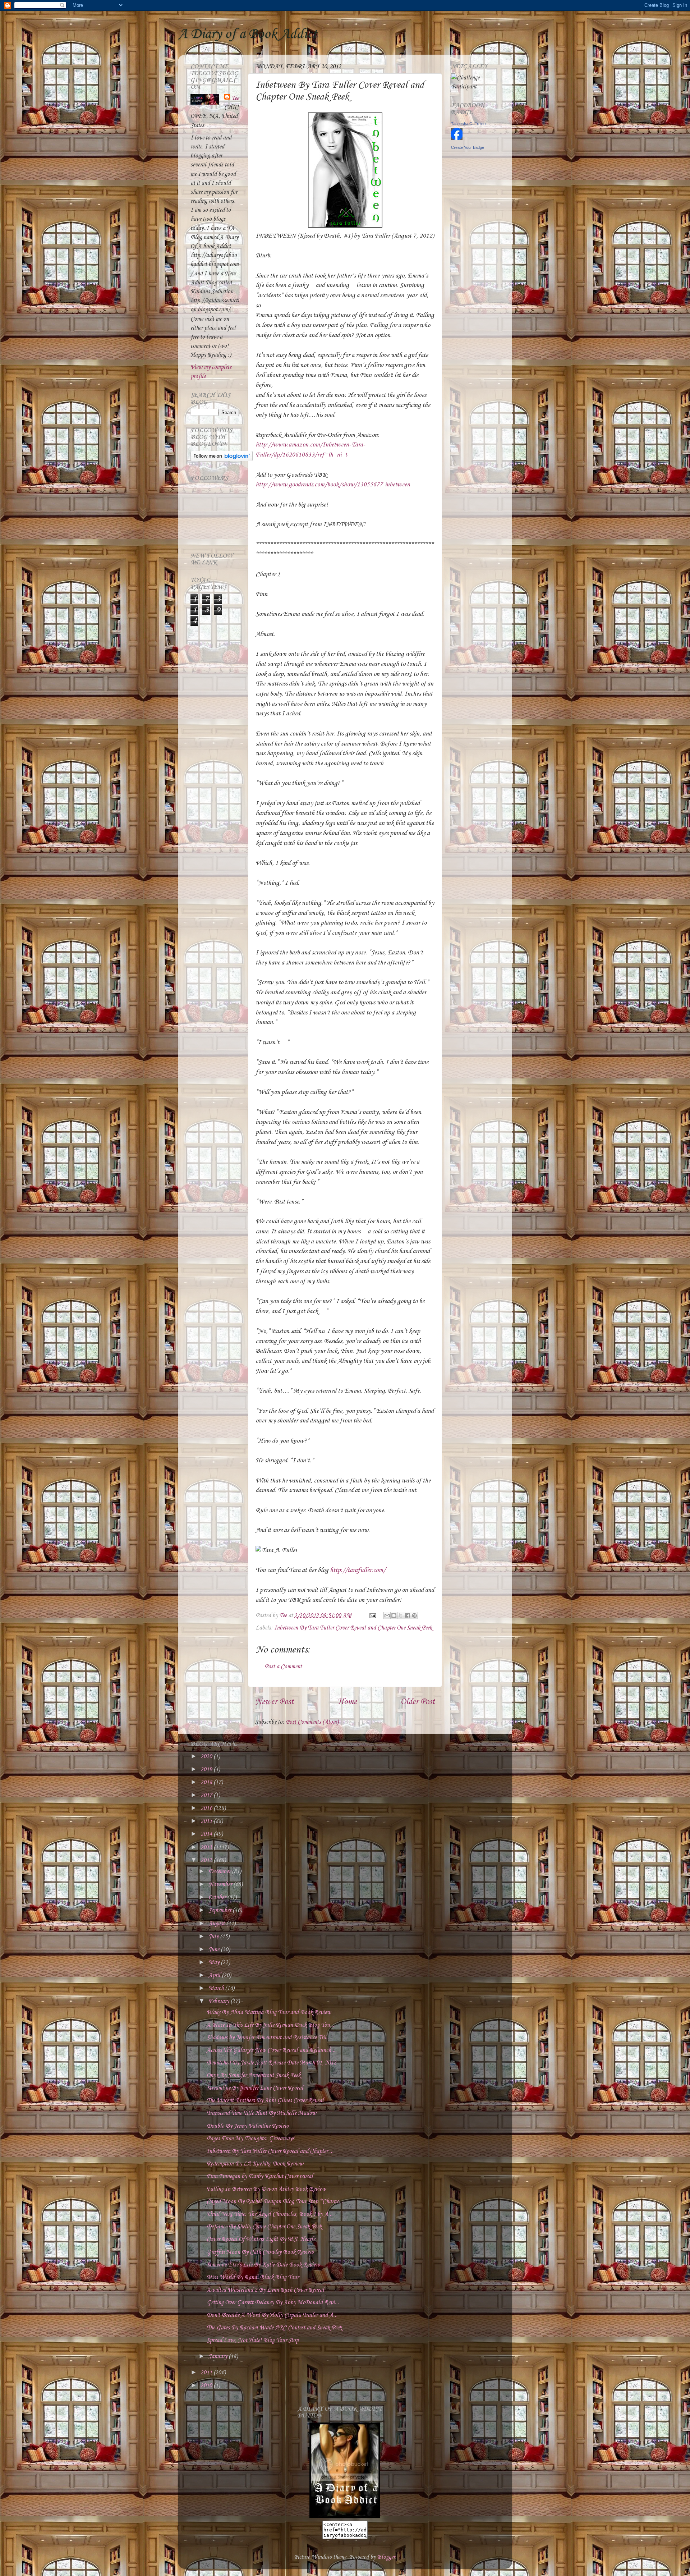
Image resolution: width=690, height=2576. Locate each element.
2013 (207, 1848)
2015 (207, 1821)
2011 (207, 2373)
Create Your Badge (468, 147)
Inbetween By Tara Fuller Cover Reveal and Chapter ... (270, 2151)
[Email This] (387, 1615)
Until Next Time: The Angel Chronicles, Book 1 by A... (270, 2214)
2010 (207, 2386)
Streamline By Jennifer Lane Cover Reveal (255, 2088)
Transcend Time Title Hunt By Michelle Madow (261, 2113)
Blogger (386, 2557)
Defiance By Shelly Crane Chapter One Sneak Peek (264, 2227)
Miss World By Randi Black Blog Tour (253, 2277)
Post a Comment (283, 1667)
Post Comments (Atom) (312, 1722)
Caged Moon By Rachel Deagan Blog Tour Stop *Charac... (275, 2202)
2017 (207, 1795)
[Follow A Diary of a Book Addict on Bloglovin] (222, 460)
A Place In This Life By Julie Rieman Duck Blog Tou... (270, 2025)
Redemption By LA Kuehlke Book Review (255, 2164)
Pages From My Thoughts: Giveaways (250, 2139)
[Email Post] (372, 1616)
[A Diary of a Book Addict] (345, 2516)
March (217, 1988)
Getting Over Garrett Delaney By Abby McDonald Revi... (273, 2303)
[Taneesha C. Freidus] (457, 138)
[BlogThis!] (394, 1615)
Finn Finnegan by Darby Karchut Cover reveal (260, 2176)
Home (347, 1702)
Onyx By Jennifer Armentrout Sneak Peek (254, 2075)
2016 (207, 1808)
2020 (207, 1757)
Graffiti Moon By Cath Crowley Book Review (260, 2252)
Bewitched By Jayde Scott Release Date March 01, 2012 (272, 2063)
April (215, 1975)
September (220, 1910)
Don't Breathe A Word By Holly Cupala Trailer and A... (272, 2315)
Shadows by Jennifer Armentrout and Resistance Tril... (269, 2038)
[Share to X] (401, 1615)
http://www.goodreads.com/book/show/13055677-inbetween (333, 485)
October (218, 1897)
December (220, 1872)
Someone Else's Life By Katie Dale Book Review (263, 2265)
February (219, 2001)
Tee (235, 98)
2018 (207, 1782)
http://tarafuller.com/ (358, 1570)
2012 (207, 1860)
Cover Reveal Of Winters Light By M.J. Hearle (261, 2239)
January (218, 2357)
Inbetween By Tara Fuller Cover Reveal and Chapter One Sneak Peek (353, 1628)
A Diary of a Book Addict (248, 34)
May (215, 1963)
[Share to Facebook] (408, 1615)
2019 (207, 1770)
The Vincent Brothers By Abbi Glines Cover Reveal (265, 2101)
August (217, 1924)
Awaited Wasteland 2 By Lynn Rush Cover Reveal (265, 2290)
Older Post (418, 1702)
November (221, 1885)
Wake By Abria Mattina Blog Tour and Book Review (269, 2013)
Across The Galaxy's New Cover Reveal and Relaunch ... (272, 2050)
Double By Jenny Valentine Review (248, 2126)
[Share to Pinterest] (414, 1615)
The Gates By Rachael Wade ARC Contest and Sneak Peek (274, 2328)
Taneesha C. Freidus (469, 124)
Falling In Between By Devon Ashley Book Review (266, 2189)
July (214, 1937)
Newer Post (274, 1702)
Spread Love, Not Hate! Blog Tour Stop (253, 2340)
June (215, 1950)
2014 (207, 1834)
